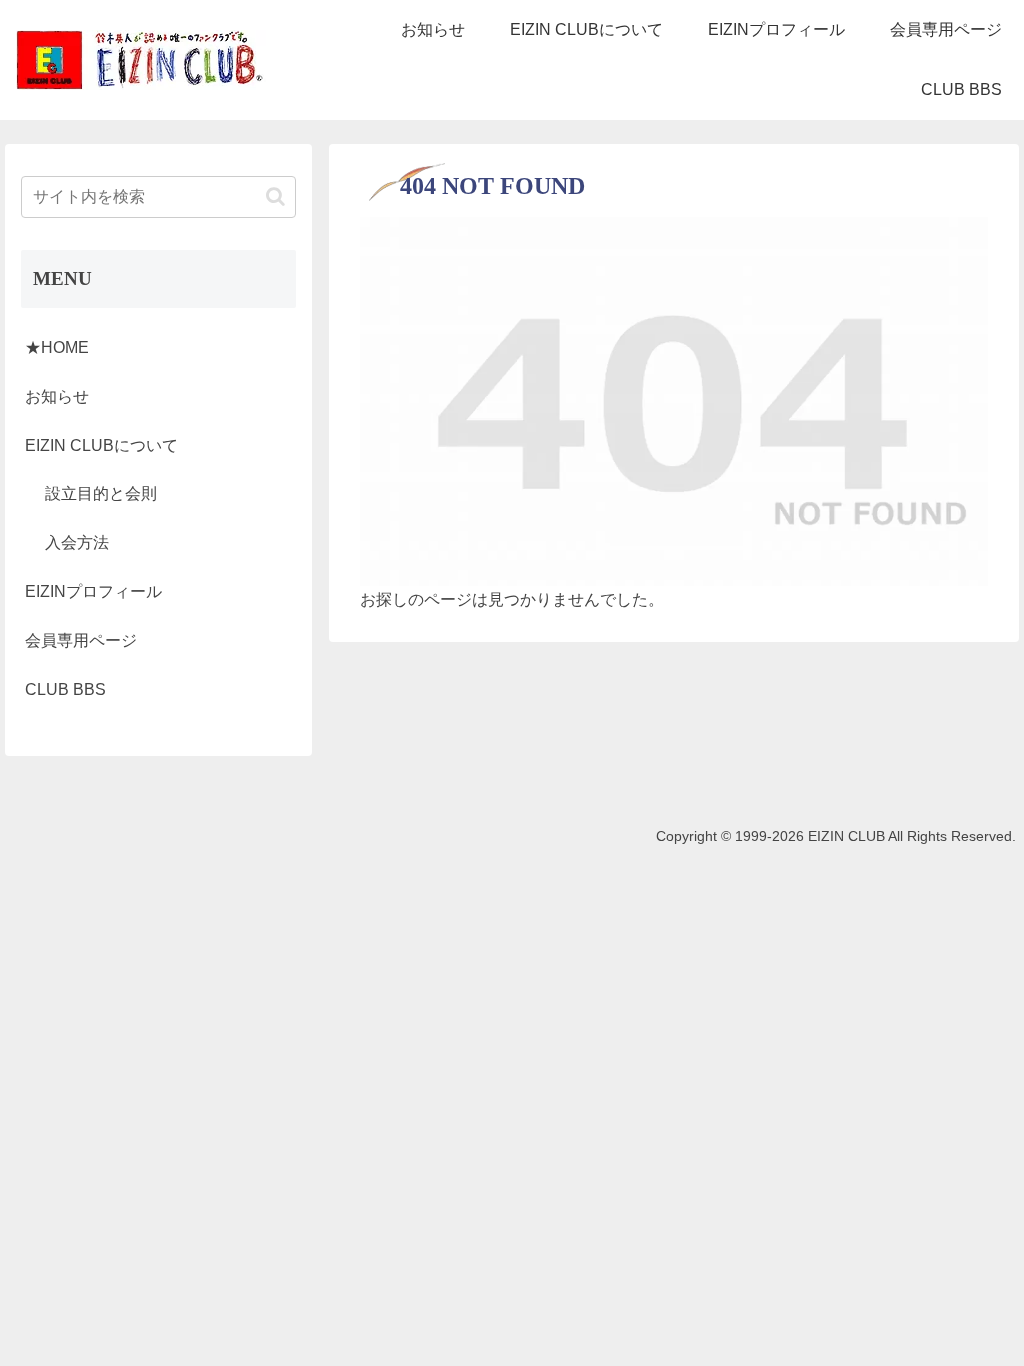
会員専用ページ (81, 640)
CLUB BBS (65, 689)
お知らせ (57, 396)
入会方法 (77, 542)
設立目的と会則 (101, 493)
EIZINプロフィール (93, 591)
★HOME (57, 347)
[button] (275, 196)
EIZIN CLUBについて (101, 445)
